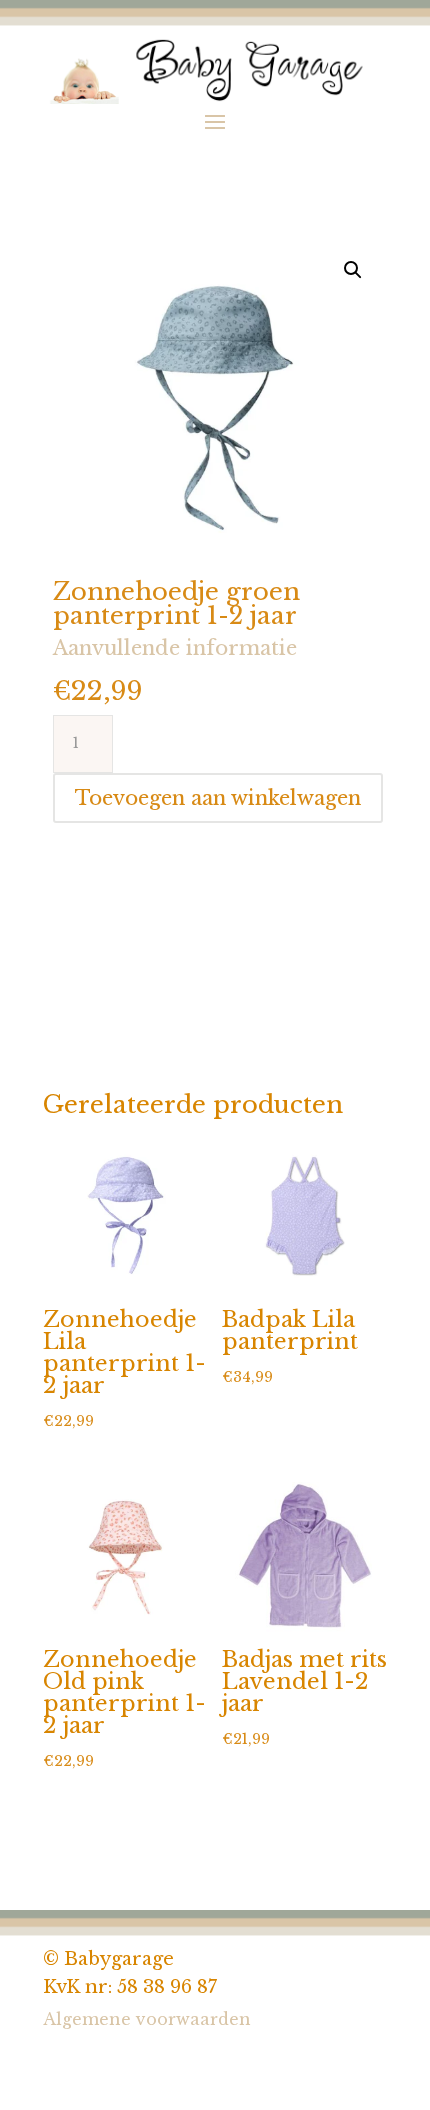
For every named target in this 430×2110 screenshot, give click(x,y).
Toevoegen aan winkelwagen (218, 798)
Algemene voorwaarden (147, 2019)
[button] (353, 270)
